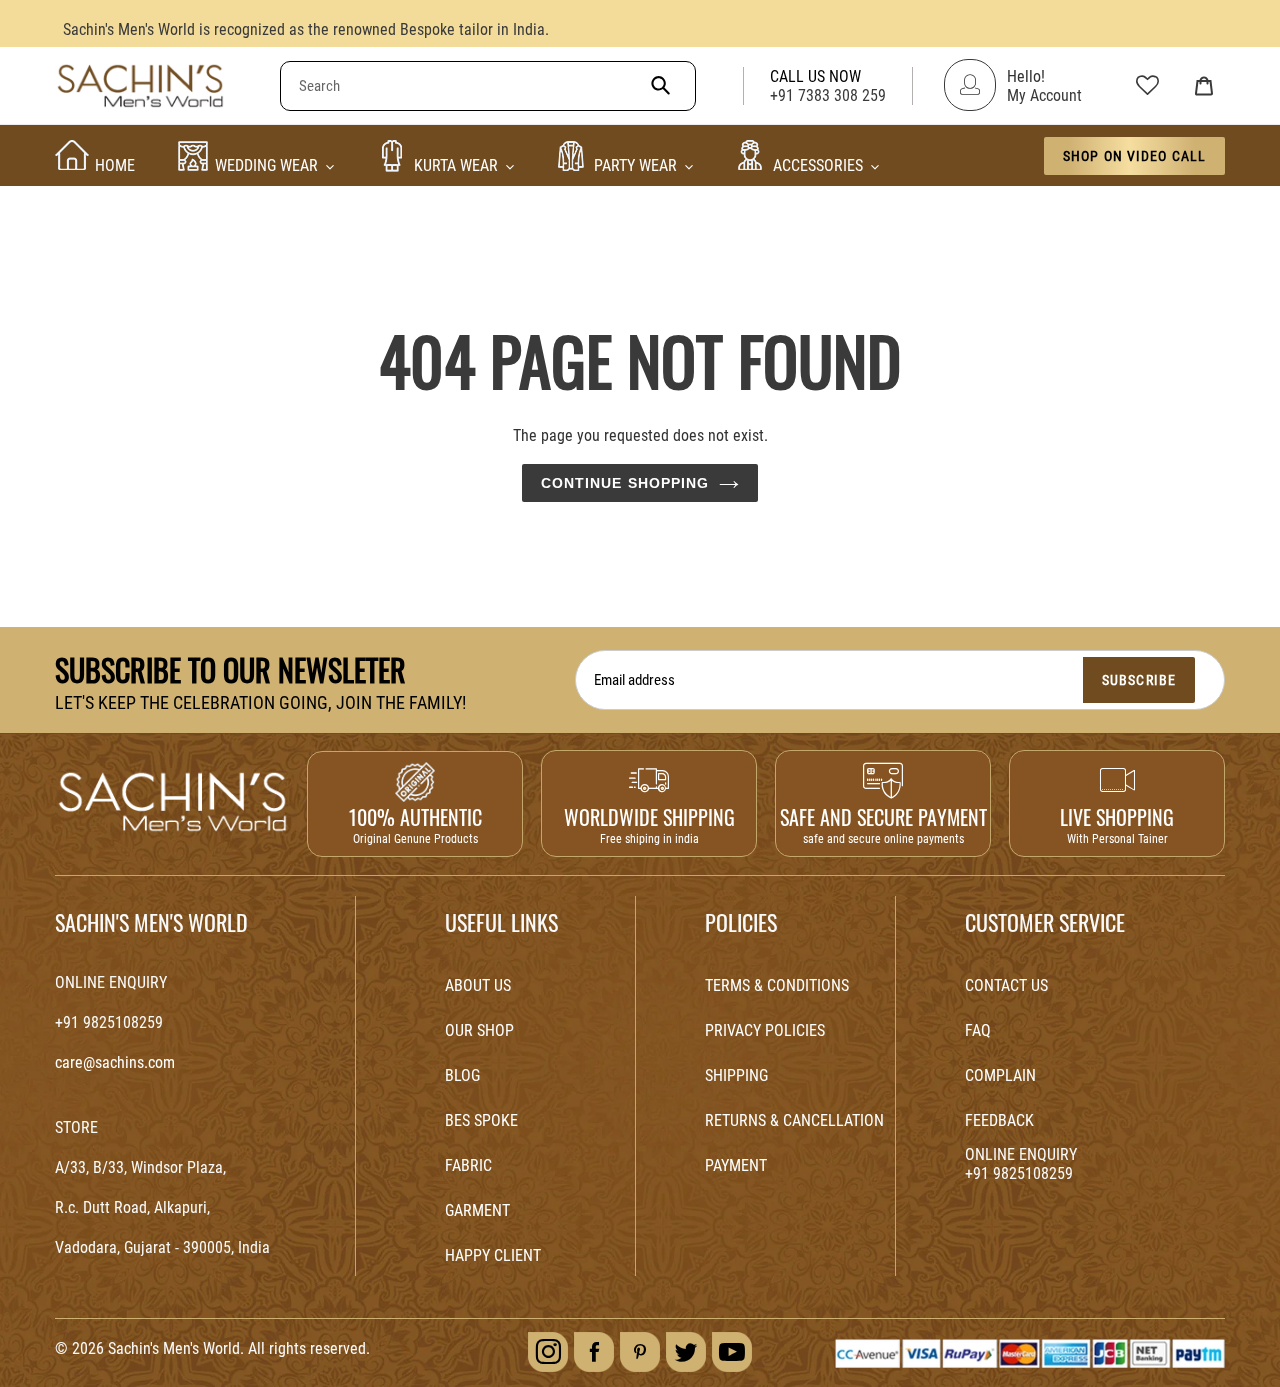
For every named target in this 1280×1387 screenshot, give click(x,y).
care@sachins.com (115, 1062)
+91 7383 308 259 (828, 95)
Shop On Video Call (1134, 156)
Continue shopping (625, 483)
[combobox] (488, 86)
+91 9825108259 (109, 1022)
